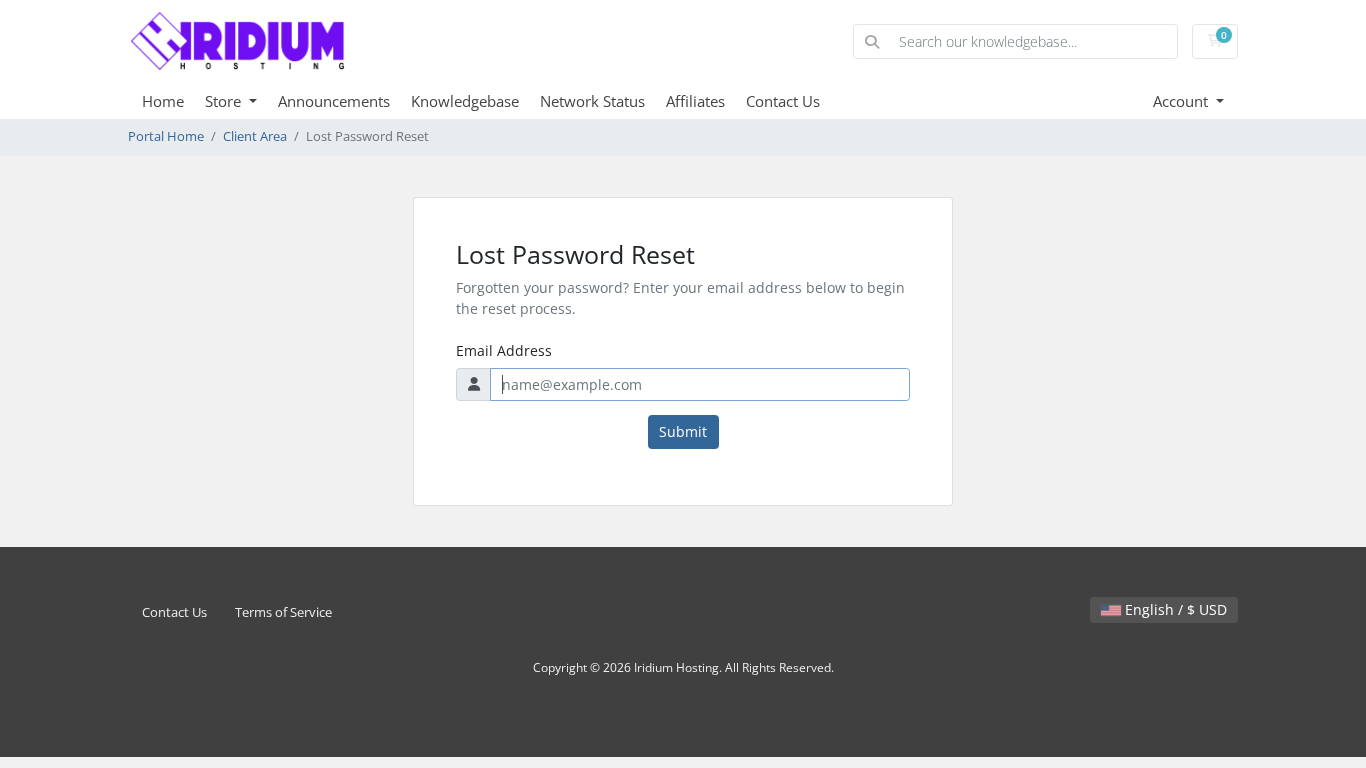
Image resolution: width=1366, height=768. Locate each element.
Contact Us (783, 101)
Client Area (255, 136)
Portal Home (166, 136)
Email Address (504, 350)
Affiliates (695, 101)
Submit (683, 431)
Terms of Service (283, 612)
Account (1182, 101)
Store (225, 101)
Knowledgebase (465, 101)
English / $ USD (1174, 609)
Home (163, 101)
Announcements (334, 101)
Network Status (592, 101)
